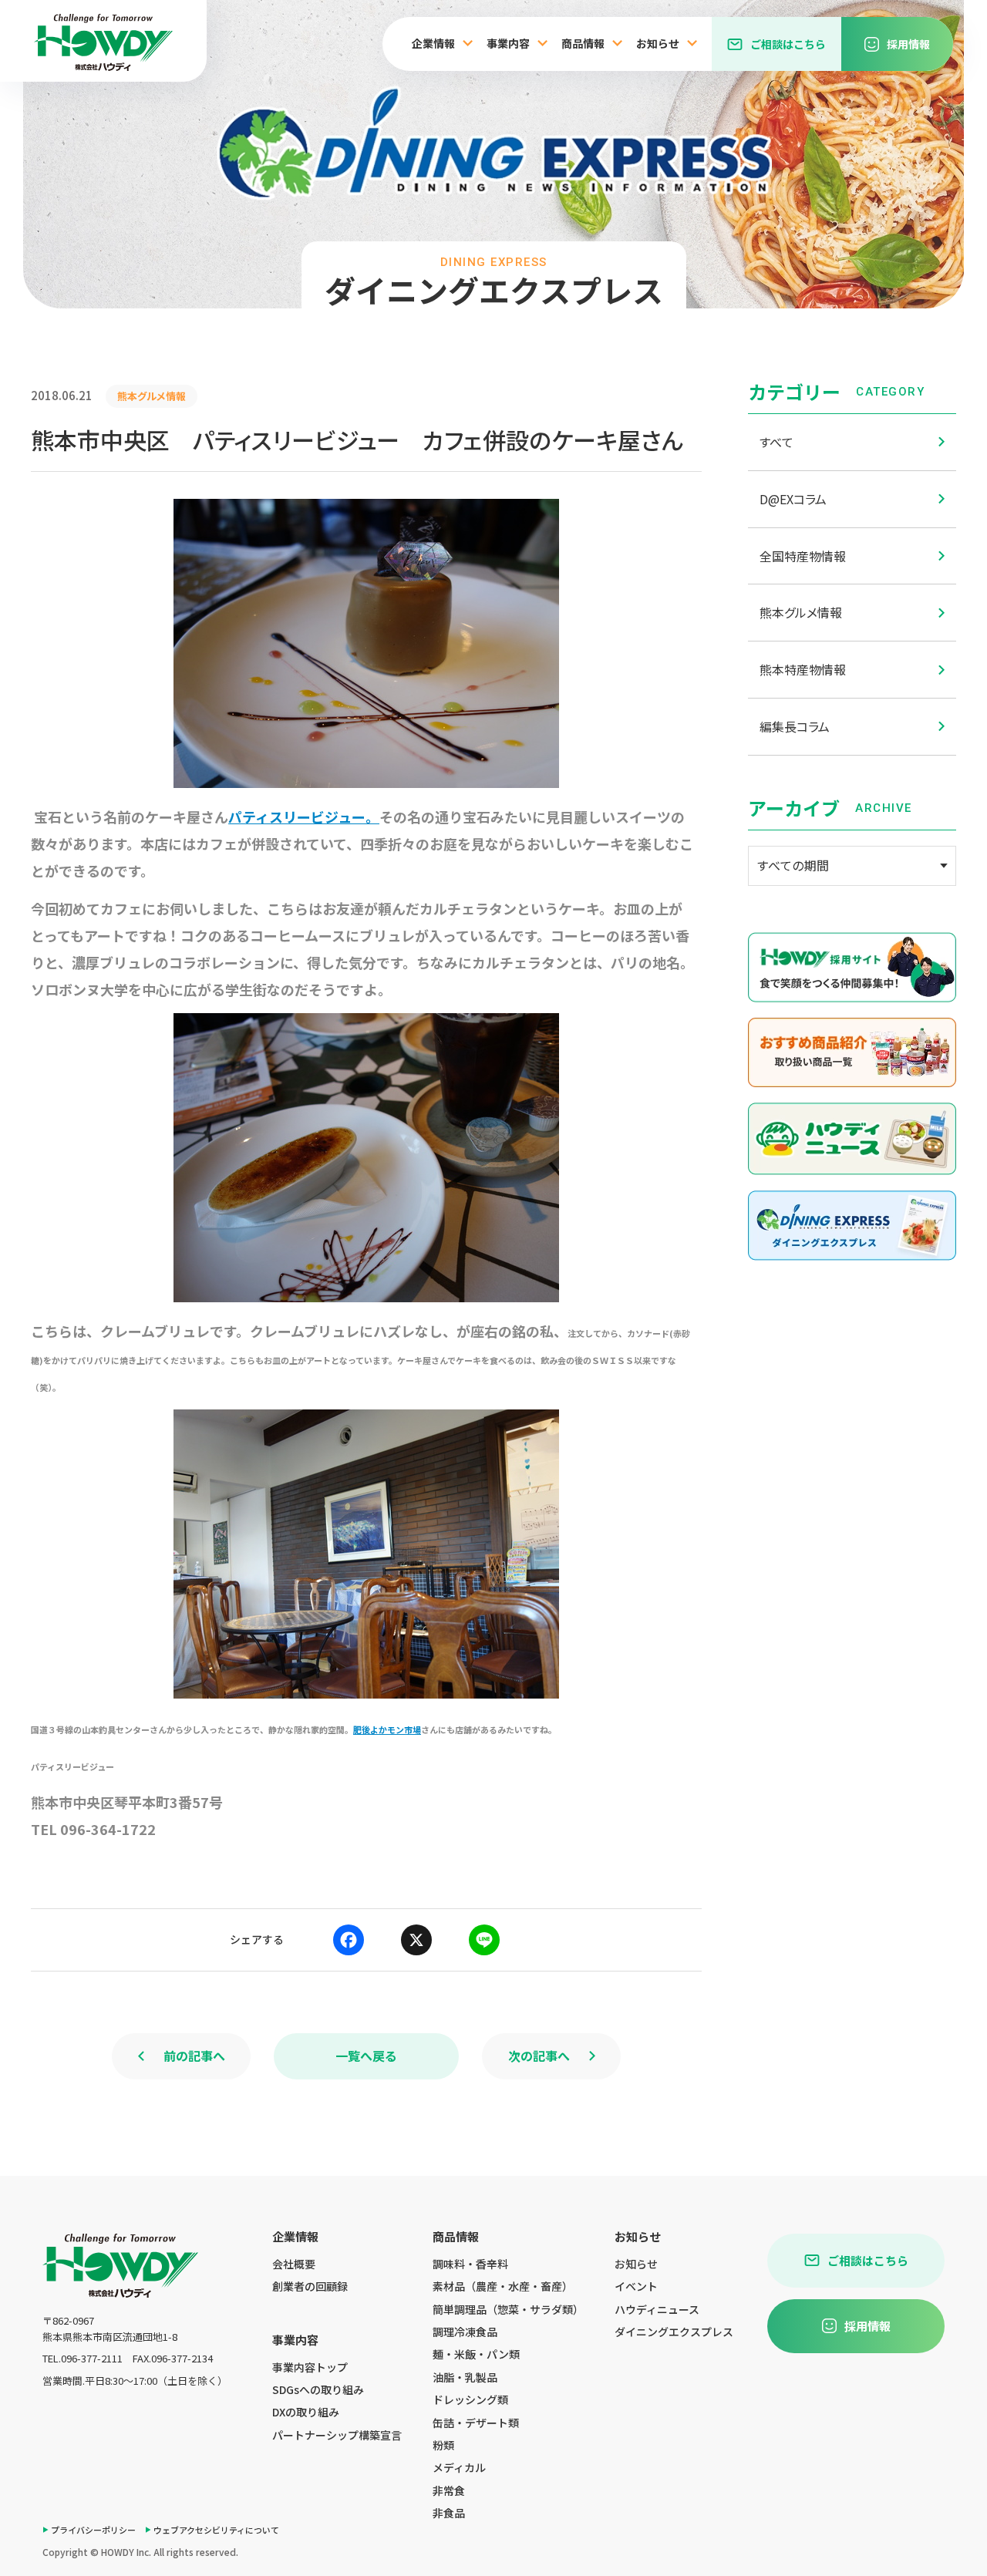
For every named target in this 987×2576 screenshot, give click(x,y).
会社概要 (294, 2264)
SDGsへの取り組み (318, 2389)
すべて (776, 442)
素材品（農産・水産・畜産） (503, 2286)
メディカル (459, 2467)
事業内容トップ (310, 2367)
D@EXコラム (793, 499)
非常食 (449, 2490)
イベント (636, 2286)
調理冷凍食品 (465, 2332)
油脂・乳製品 (465, 2377)
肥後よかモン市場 (387, 1729)
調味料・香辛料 (470, 2264)
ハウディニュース (657, 2309)
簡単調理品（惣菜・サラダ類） (508, 2309)
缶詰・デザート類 (476, 2423)
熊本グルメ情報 (801, 612)
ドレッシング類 (470, 2399)
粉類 (443, 2445)
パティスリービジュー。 (304, 817)
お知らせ (636, 2264)
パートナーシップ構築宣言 (337, 2435)
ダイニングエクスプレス (674, 2332)
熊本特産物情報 (803, 669)
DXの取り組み (306, 2412)
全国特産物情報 (803, 556)
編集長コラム (795, 726)
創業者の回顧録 (310, 2286)
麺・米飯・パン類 (476, 2354)
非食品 (449, 2513)
